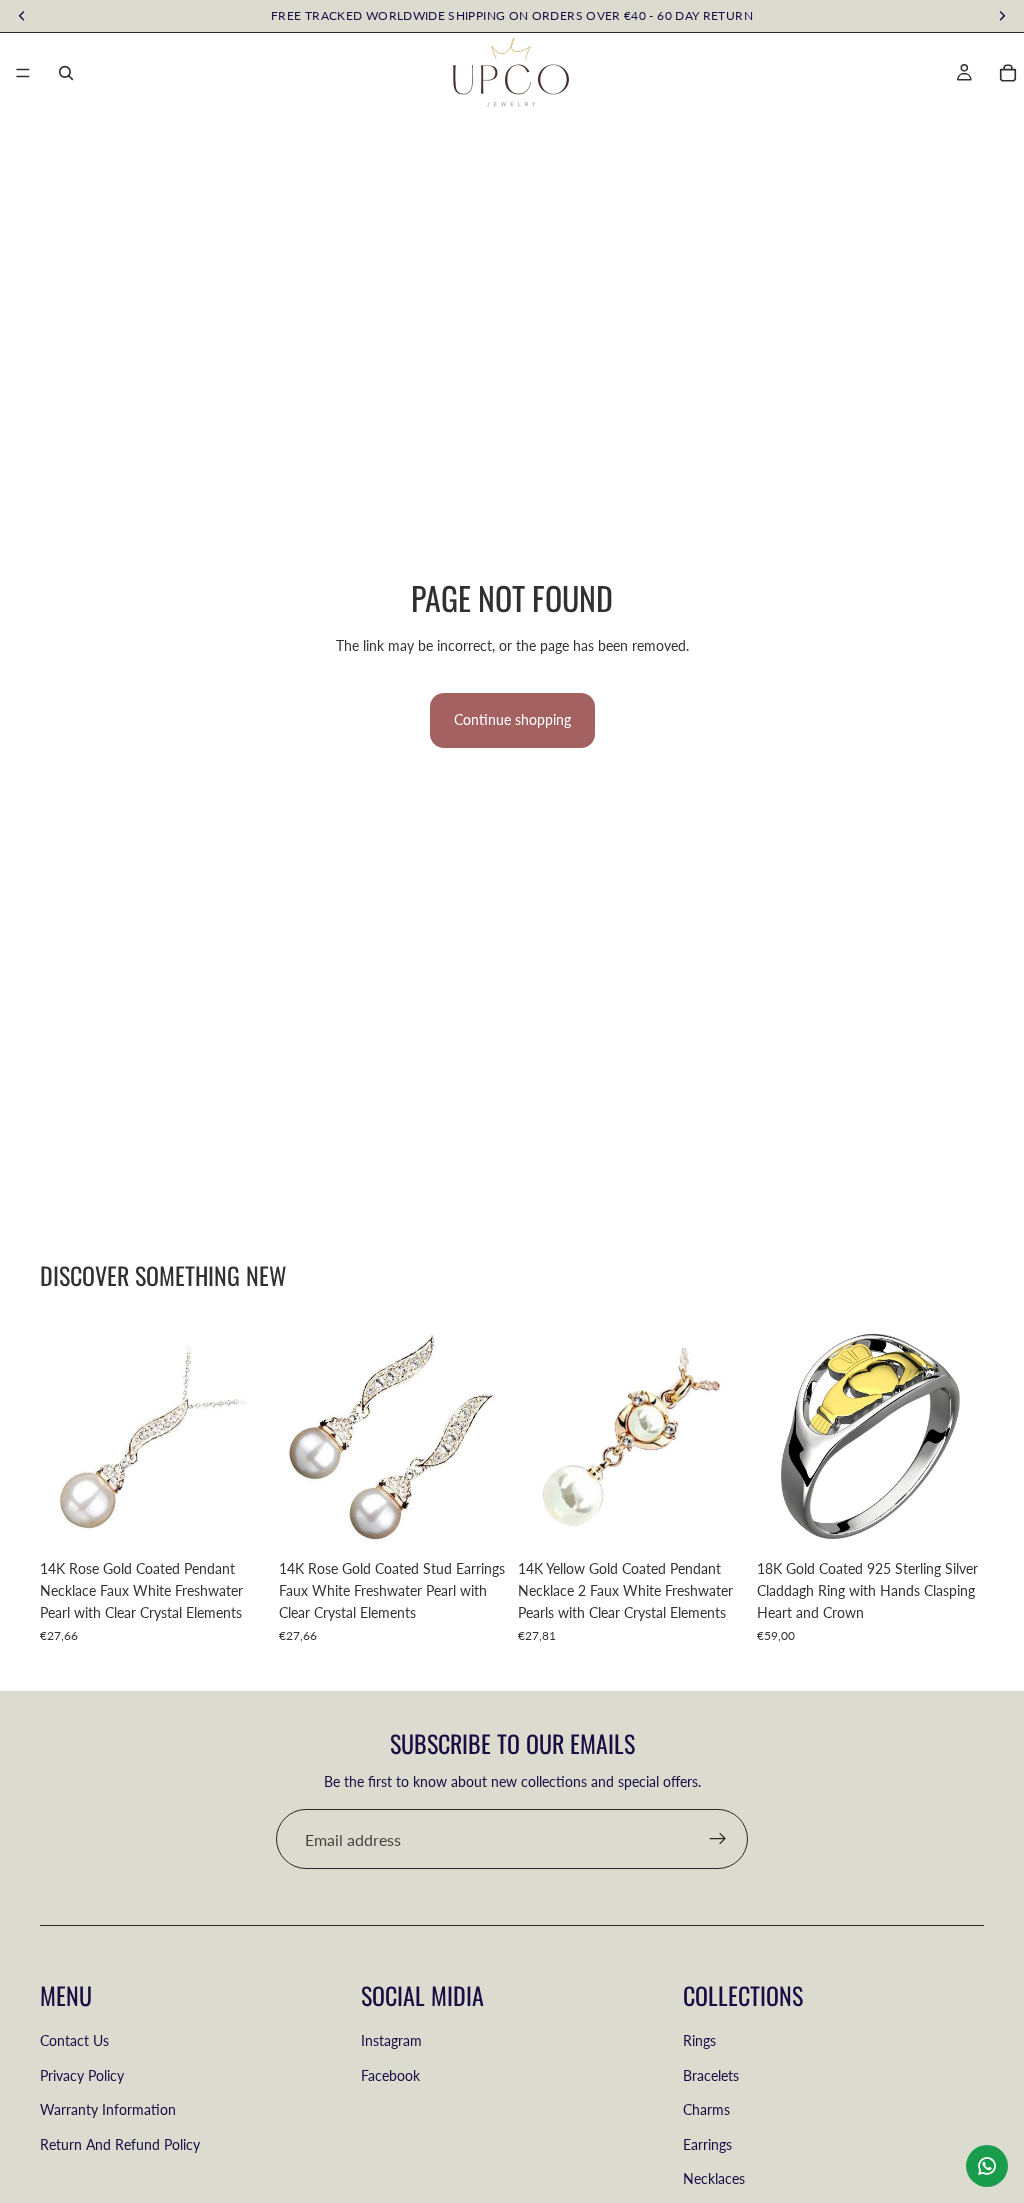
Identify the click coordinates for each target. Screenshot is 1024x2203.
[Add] (236, 1519)
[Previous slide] (779, 1436)
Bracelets (711, 2075)
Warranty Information (108, 2110)
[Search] (66, 73)
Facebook (390, 2075)
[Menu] (23, 73)
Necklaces (714, 2178)
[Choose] (953, 1519)
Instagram (391, 2041)
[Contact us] (987, 2166)
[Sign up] (718, 1839)
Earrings (707, 2144)
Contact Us (74, 2041)
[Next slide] (962, 1436)
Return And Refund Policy (120, 2144)
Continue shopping (512, 719)
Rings (699, 2041)
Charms (706, 2110)
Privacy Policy (82, 2075)
